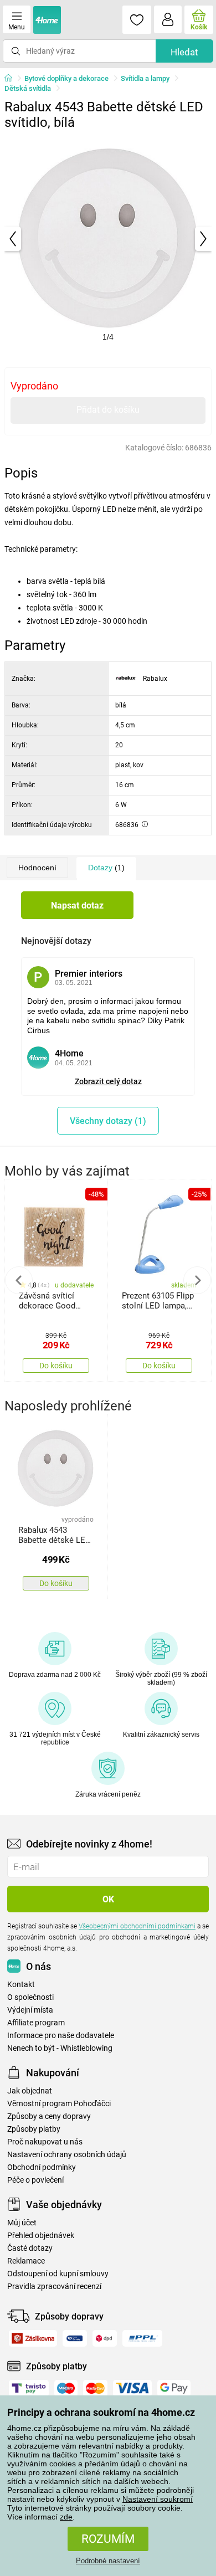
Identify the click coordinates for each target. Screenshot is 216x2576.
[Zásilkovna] (33, 2338)
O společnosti (30, 1997)
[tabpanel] (108, 239)
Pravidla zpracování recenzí (54, 2287)
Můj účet (22, 2223)
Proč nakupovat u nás (45, 2142)
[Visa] (132, 2388)
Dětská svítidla (28, 88)
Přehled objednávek (41, 2236)
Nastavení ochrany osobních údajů (67, 2155)
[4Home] (12, 79)
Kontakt (21, 1985)
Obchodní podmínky (42, 2167)
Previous (19, 1280)
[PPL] (142, 2338)
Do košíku (56, 1366)
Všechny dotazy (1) (108, 1121)
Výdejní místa (30, 2010)
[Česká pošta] (75, 2338)
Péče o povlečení (35, 2180)
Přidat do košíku (108, 410)
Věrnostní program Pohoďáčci (59, 2104)
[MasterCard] (95, 2388)
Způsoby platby (34, 2129)
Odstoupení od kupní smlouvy (58, 2274)
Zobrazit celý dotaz (108, 1081)
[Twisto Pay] (29, 2388)
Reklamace (26, 2261)
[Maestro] (66, 2388)
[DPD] (105, 2338)
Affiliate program (36, 2023)
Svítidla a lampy (145, 78)
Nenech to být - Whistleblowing (60, 2048)
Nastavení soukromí (158, 2499)
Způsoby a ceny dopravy (49, 2116)
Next (197, 1280)
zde (66, 2517)
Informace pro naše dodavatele (61, 2036)
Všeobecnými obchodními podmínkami (137, 1926)
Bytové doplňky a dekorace (66, 78)
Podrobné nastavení (108, 2561)
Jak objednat (30, 2091)
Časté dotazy (30, 2248)
